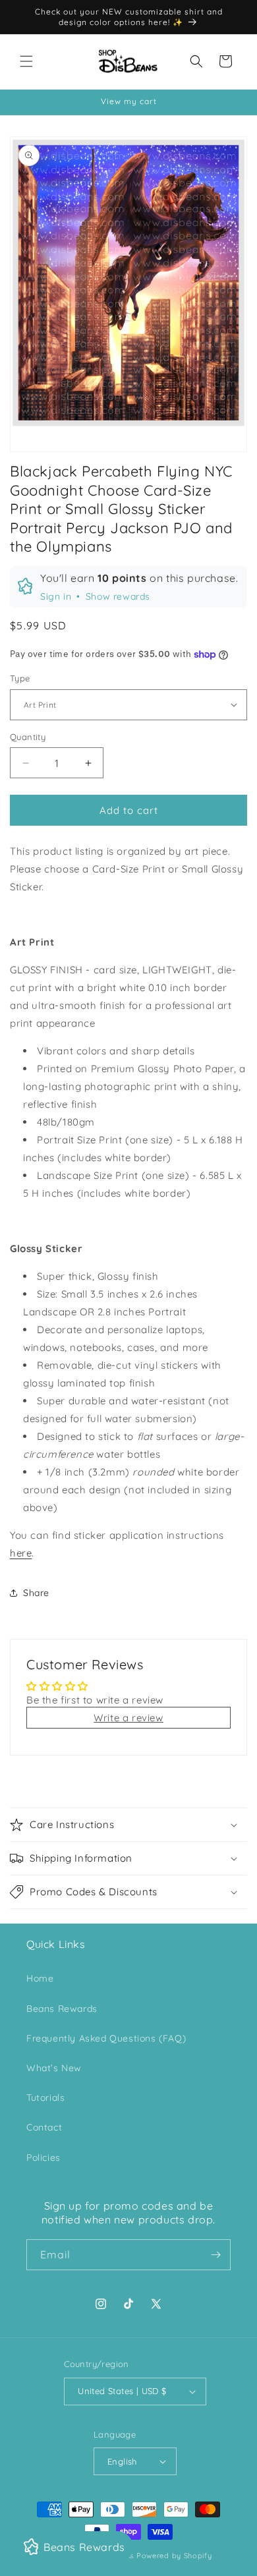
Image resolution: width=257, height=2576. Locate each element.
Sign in (56, 596)
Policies (43, 2158)
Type (20, 678)
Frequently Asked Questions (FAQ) (106, 2038)
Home (40, 1978)
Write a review (128, 1718)
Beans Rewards (62, 2009)
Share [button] (36, 1593)
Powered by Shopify (174, 2556)
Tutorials (45, 2098)
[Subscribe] (215, 2255)
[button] (26, 61)
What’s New (54, 2068)
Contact (44, 2127)
